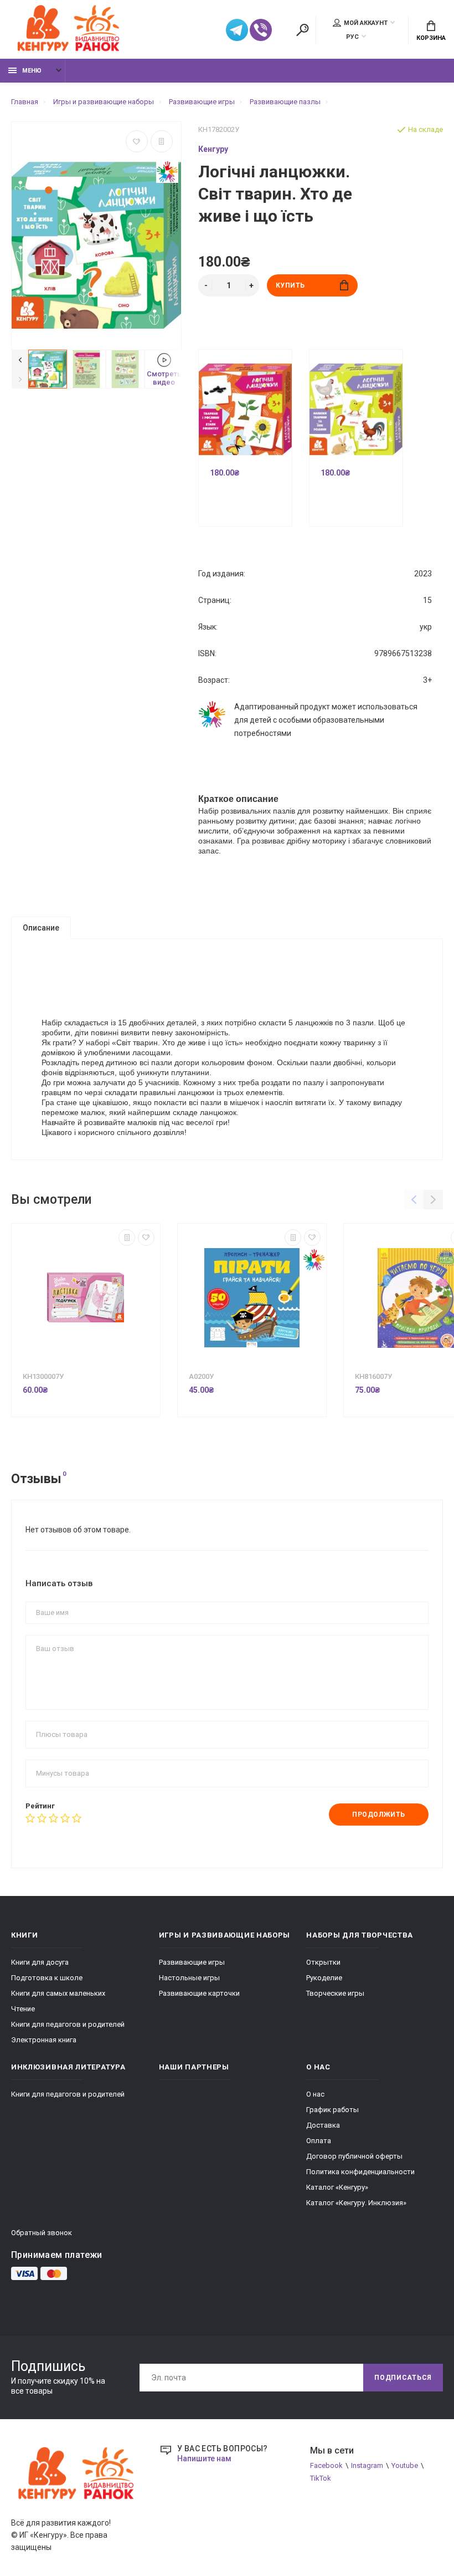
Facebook (326, 2465)
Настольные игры (189, 1978)
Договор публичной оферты (354, 2156)
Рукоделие (324, 1978)
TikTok (321, 2478)
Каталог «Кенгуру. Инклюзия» (356, 2203)
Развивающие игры (192, 1962)
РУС (352, 37)
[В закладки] (137, 141)
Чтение (23, 2009)
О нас (315, 2094)
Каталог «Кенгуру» (337, 2187)
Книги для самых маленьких (58, 1993)
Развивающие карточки (199, 1993)
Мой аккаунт (366, 23)
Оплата (319, 2141)
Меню (32, 71)
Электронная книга (44, 2040)
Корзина (431, 38)
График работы (332, 2110)
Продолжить (379, 1815)
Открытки (323, 1962)
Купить (291, 285)
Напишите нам (204, 2459)
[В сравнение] (162, 141)
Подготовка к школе (47, 1978)
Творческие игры (335, 1993)
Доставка (323, 2125)
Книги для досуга (40, 1962)
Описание (41, 928)
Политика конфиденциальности (360, 2172)
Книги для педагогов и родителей (68, 2024)
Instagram (367, 2465)
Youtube (405, 2465)
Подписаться (403, 2378)
